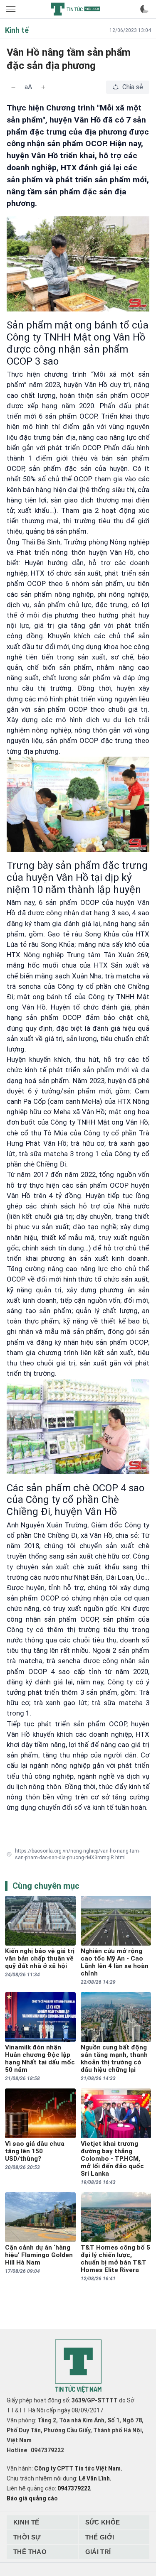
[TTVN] (78, 2366)
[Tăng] (43, 87)
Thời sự (27, 2537)
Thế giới (100, 2537)
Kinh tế (26, 2522)
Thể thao (30, 2552)
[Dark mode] (144, 9)
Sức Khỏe (103, 2522)
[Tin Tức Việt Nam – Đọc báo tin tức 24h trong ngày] (75, 9)
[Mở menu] (12, 9)
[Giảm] (13, 87)
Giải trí (98, 2552)
